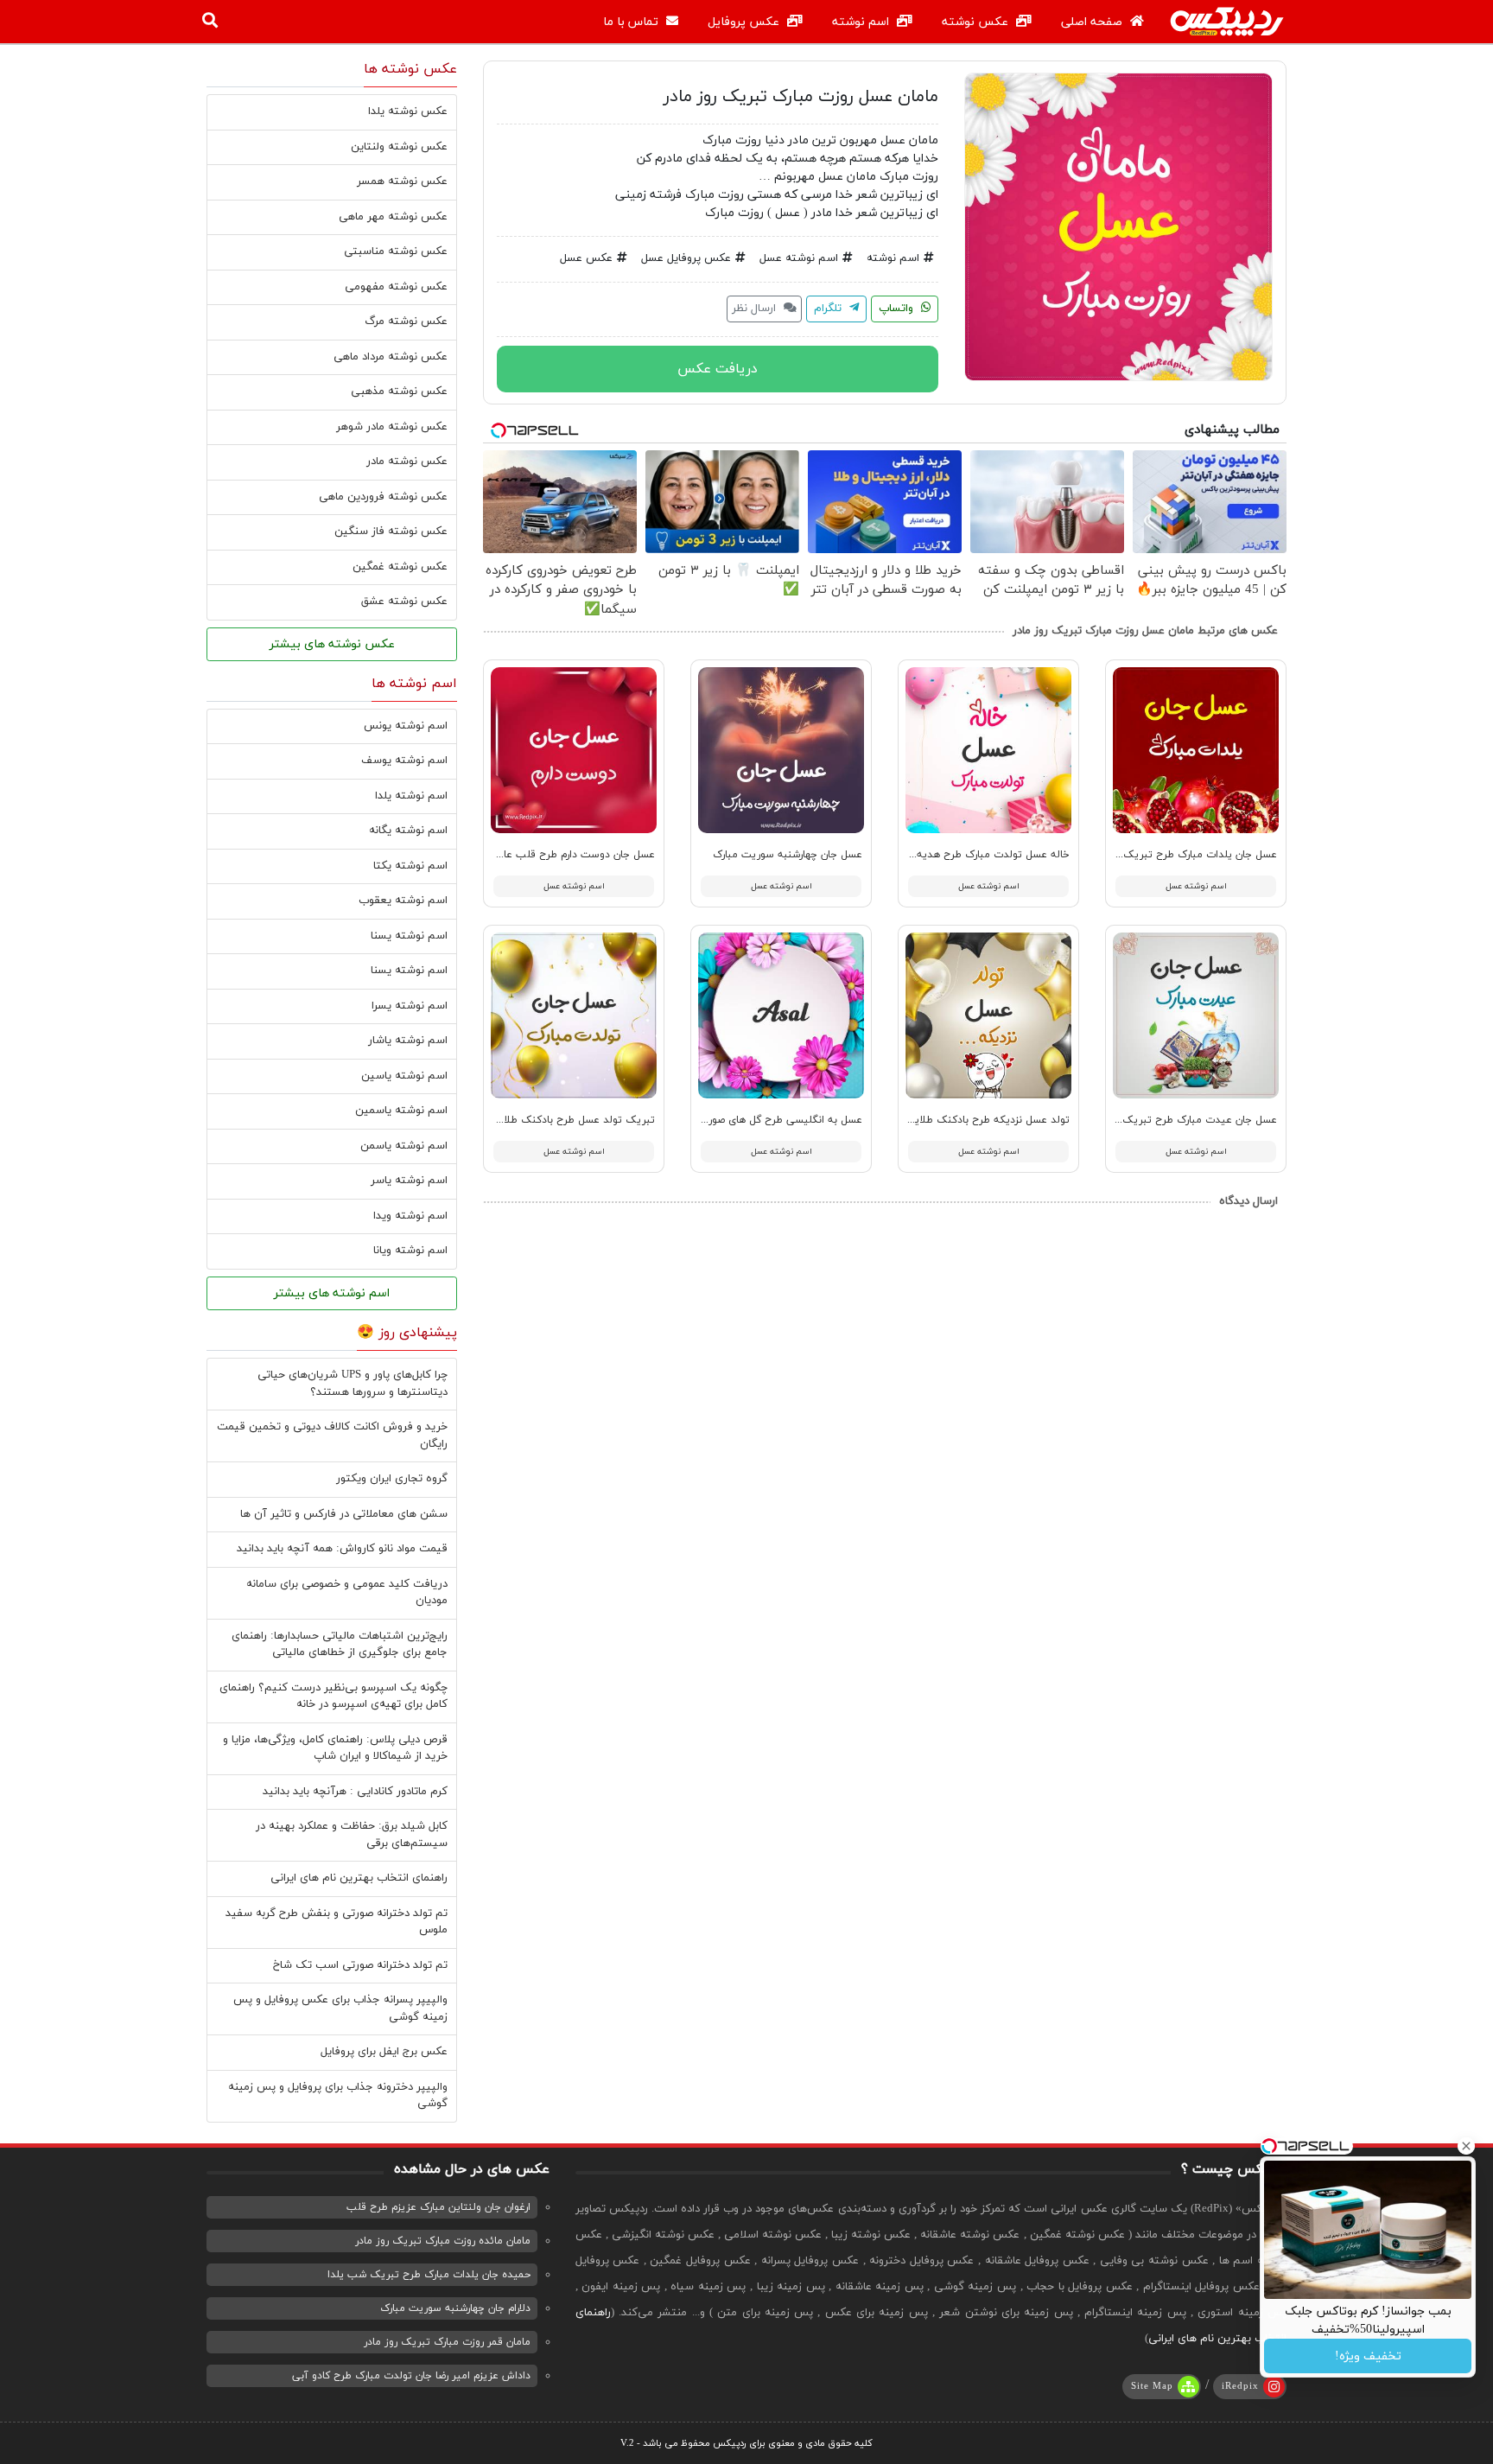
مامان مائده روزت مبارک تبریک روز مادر (443, 2241)
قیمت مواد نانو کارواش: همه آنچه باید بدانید (342, 1549)
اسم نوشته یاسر (409, 1181)
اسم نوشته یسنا (409, 936)
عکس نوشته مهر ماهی (393, 217)
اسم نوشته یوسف (404, 761)
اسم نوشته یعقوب (403, 901)
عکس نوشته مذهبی (399, 392)
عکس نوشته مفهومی (396, 287)
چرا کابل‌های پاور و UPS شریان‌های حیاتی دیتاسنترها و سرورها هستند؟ (353, 1384)
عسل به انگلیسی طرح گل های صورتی (779, 1120)
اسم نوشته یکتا (410, 866)
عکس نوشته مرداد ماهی (391, 357)
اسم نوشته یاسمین (401, 1111)
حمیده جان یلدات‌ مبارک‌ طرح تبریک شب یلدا (429, 2275)
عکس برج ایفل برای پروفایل (384, 2052)
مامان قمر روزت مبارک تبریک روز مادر (447, 2342)
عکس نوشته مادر (407, 462)
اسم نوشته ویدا (410, 1216)
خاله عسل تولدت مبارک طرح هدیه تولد (982, 855)
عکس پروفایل (745, 22)
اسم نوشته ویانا (410, 1251)
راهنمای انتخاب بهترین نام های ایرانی (359, 1878)
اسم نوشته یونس (406, 726)
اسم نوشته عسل (799, 258)
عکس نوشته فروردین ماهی (383, 497)
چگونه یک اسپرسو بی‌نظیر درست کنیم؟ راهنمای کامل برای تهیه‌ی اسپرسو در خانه (334, 1697)
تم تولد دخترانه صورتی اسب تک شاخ (360, 1965)
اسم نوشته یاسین (404, 1076)
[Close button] (1466, 2146)
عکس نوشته (977, 22)
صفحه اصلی (1093, 22)
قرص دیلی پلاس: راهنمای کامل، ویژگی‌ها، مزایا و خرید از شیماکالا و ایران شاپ (335, 1748)
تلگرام (829, 309)
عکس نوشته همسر (402, 181)
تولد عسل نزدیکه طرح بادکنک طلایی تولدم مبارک (959, 1120)
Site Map (1152, 2386)
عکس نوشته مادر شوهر (392, 427)
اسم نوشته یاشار (408, 1041)
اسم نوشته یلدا (411, 796)
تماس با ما (632, 22)
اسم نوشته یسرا (410, 1006)
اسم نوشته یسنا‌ (409, 971)
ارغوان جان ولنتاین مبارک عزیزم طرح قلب (438, 2207)
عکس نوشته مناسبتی (396, 251)
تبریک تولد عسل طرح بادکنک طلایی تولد (562, 1120)
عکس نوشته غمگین (400, 567)
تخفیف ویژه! (1368, 2356)
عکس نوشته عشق (404, 602)
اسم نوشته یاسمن (404, 1146)
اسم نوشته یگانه (408, 831)
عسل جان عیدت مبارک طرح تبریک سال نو (1183, 1120)
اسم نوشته (862, 22)
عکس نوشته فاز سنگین (391, 532)
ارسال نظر (756, 309)
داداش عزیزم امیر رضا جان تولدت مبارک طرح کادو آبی (411, 2376)
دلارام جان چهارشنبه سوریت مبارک (455, 2308)
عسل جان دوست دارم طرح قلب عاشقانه (567, 855)
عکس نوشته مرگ (406, 322)
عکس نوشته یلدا (408, 111)
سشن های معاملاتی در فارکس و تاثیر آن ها (344, 1514)
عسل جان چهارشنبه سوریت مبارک (788, 855)
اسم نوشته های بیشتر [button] (332, 1293)
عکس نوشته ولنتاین (399, 147)
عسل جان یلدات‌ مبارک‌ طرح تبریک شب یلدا (1179, 855)
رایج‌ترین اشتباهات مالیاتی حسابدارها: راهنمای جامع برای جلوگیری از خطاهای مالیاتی (340, 1645)
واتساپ (898, 309)
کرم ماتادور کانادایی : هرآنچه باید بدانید (355, 1792)
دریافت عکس (718, 369)
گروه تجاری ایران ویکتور (392, 1479)
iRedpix (1240, 2386)
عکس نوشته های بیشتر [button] (332, 644)
